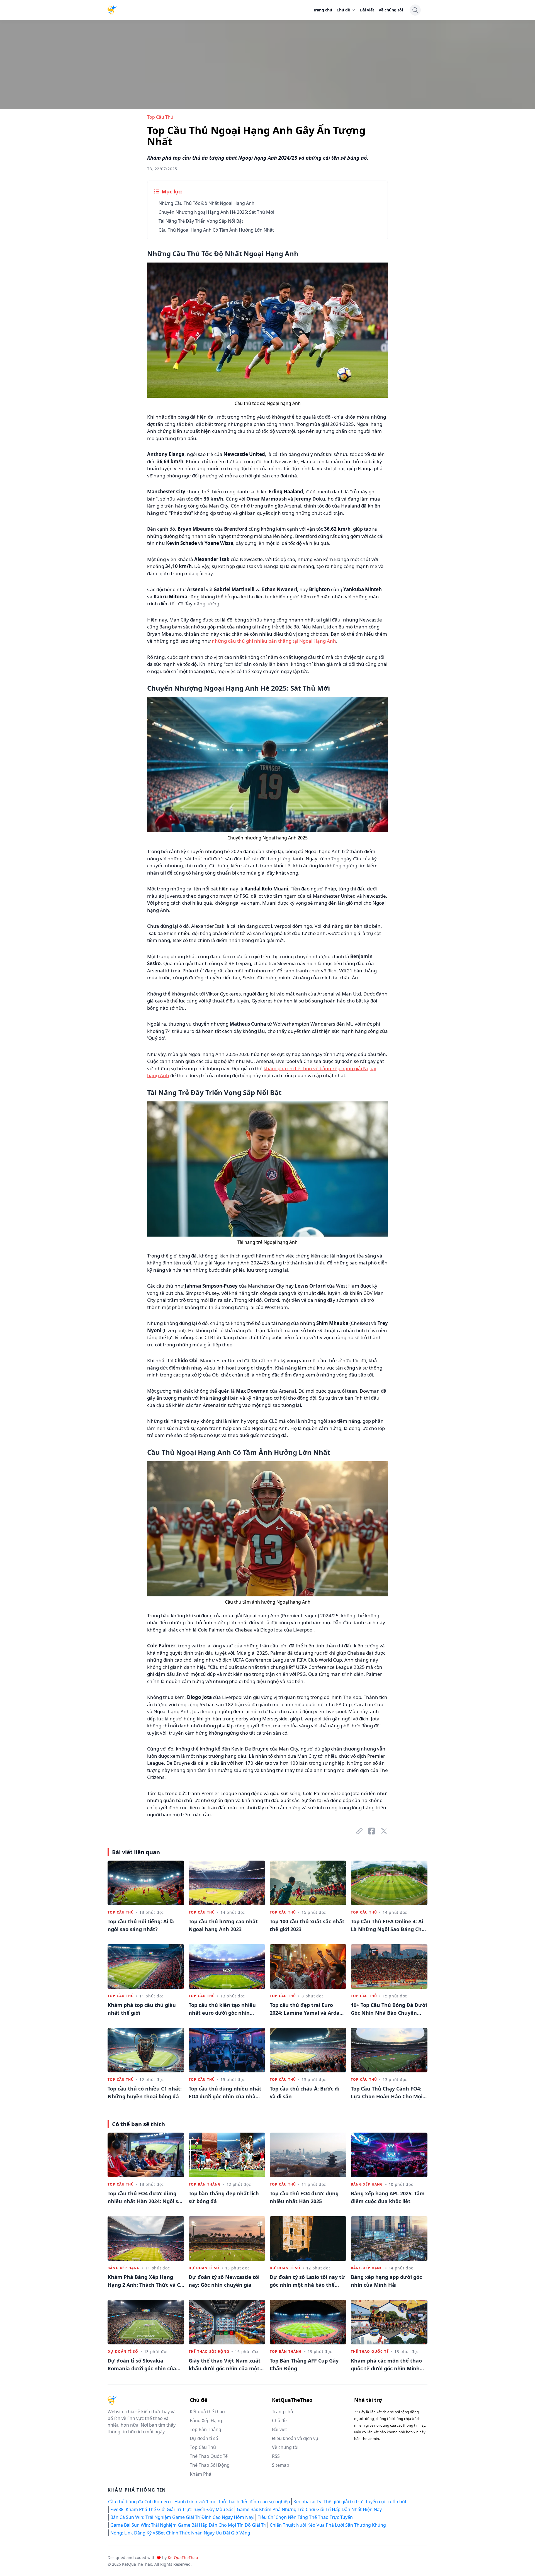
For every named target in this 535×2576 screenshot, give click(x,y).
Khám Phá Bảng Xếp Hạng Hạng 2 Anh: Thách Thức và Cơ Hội (145, 2281)
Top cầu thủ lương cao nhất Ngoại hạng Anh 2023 (223, 1925)
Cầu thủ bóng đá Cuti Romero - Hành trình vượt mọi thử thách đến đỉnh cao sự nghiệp (199, 2502)
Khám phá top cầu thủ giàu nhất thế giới (142, 2009)
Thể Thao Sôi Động (209, 2352)
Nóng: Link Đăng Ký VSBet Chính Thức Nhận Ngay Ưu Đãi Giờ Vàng (180, 2533)
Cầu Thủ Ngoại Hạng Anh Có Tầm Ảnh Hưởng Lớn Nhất (216, 230)
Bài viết (367, 10)
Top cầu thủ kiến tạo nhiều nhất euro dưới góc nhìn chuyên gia (222, 2009)
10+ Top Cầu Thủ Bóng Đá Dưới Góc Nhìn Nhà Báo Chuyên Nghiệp (389, 2009)
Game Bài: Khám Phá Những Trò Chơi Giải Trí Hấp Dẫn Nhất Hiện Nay (309, 2509)
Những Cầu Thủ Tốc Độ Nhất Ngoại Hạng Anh (206, 203)
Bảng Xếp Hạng (367, 2184)
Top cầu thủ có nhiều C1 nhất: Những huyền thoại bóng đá (145, 2092)
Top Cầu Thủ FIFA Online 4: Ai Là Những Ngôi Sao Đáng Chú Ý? (388, 1926)
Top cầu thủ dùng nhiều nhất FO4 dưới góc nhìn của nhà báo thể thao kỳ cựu (225, 2093)
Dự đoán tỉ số (204, 2268)
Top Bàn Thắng (205, 2184)
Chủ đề (343, 10)
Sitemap (281, 2465)
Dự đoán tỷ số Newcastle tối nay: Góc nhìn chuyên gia (224, 2281)
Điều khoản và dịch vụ (295, 2438)
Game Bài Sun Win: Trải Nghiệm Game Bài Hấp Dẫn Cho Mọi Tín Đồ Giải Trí (188, 2525)
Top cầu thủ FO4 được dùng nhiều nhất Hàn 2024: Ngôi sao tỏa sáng (146, 2198)
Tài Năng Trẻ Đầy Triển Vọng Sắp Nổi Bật (201, 221)
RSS (276, 2456)
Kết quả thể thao (207, 2412)
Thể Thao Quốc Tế (370, 2352)
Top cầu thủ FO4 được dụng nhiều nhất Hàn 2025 (304, 2197)
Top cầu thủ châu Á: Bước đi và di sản (305, 2092)
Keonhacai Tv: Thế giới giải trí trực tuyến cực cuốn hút (350, 2502)
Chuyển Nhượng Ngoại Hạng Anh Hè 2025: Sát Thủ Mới (216, 212)
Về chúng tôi (391, 10)
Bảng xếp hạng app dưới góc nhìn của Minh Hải (386, 2281)
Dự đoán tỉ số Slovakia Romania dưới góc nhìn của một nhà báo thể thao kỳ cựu (144, 2365)
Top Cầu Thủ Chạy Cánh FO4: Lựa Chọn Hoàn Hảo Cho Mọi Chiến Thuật (387, 2093)
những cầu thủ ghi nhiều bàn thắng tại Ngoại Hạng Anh (274, 641)
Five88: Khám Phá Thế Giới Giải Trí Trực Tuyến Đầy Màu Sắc (172, 2509)
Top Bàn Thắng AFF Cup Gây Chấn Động (304, 2364)
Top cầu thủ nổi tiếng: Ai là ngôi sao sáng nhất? (141, 1925)
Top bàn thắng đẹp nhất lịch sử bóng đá (224, 2197)
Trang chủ (323, 10)
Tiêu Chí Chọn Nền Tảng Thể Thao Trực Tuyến (305, 2517)
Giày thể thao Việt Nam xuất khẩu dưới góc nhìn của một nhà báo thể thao (225, 2365)
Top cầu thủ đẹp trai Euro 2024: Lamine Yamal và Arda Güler (305, 2009)
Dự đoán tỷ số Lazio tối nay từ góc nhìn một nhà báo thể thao (307, 2281)
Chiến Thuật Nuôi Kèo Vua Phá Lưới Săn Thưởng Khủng (328, 2525)
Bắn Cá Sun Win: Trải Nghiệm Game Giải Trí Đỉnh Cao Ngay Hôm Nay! (182, 2517)
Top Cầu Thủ (160, 117)
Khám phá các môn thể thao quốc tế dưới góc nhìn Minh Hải (386, 2365)
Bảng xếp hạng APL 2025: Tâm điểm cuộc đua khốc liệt (388, 2197)
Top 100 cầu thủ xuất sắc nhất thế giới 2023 (307, 1925)
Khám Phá (200, 2474)
